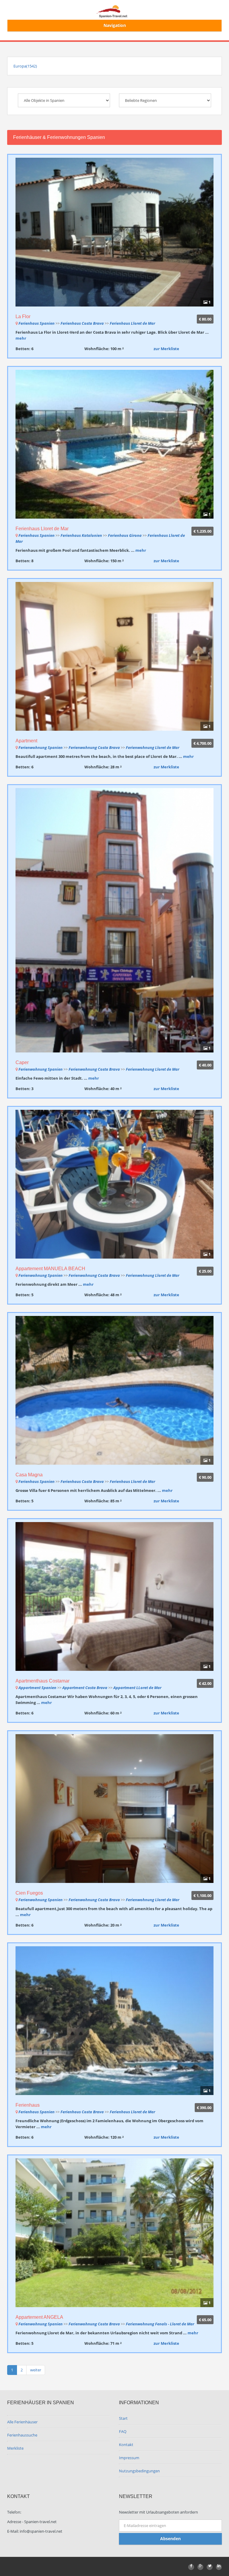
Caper (22, 1062)
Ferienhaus (28, 2105)
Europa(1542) (25, 66)
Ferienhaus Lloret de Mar (132, 323)
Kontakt (126, 2445)
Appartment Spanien (37, 1688)
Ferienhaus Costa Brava (82, 323)
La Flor (23, 317)
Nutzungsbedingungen (139, 2471)
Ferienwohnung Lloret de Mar (153, 747)
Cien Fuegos (29, 1893)
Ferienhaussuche (22, 2435)
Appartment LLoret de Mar (137, 1688)
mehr (21, 338)
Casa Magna (29, 1475)
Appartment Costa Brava (85, 1688)
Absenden (170, 2539)
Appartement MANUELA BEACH (50, 1269)
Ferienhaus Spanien (37, 323)
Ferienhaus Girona (125, 535)
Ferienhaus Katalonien (81, 535)
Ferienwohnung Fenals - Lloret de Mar (160, 2324)
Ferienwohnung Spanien (41, 747)
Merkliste (15, 2448)
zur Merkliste (166, 349)
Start (123, 2418)
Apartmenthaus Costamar (42, 1681)
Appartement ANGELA (39, 2317)
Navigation (115, 25)
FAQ (123, 2431)
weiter (36, 2370)
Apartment (26, 741)
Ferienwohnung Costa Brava (94, 747)
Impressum (129, 2458)
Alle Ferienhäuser (22, 2422)
